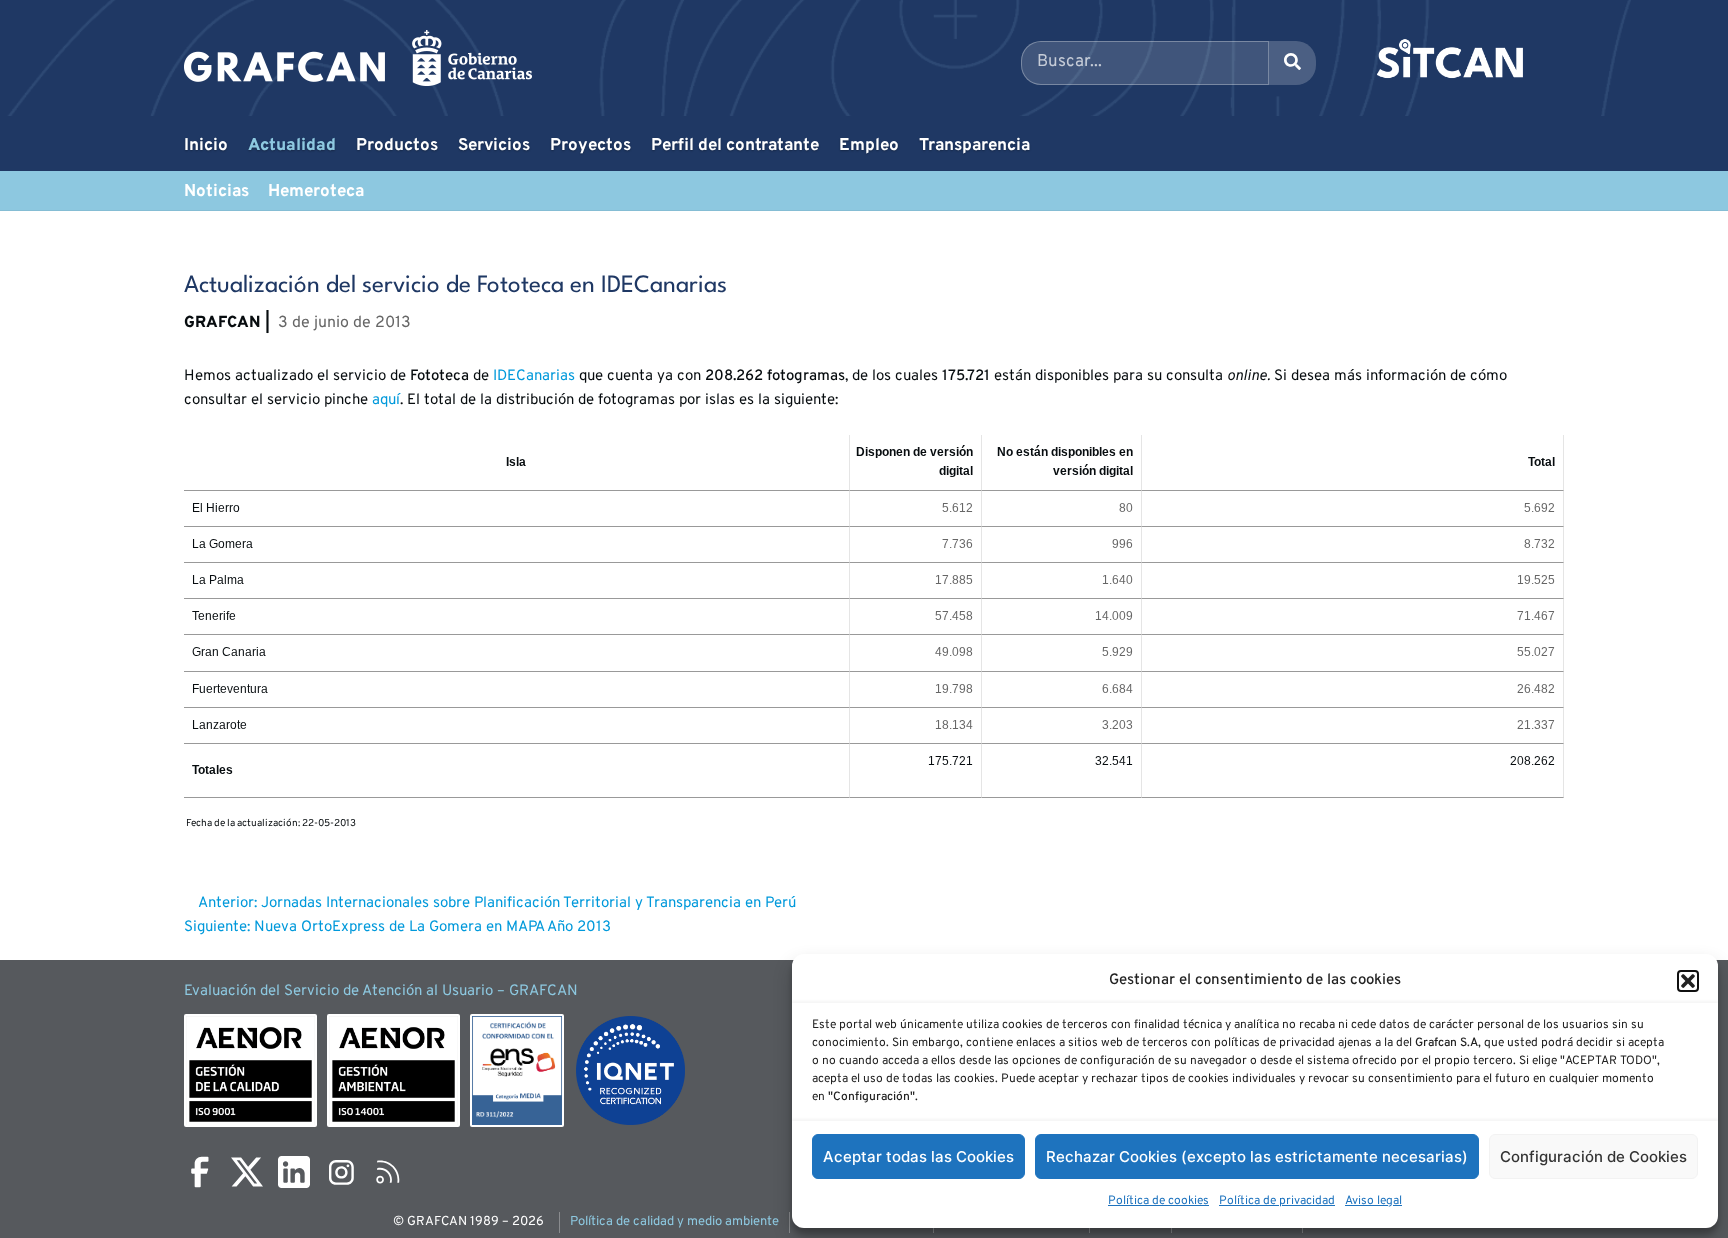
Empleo (869, 146)
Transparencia (974, 146)
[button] (1688, 981)
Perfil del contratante (735, 146)
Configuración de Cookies (1593, 1156)
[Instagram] (341, 1172)
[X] (247, 1172)
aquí (386, 400)
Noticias (216, 192)
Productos (397, 146)
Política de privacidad (1277, 1201)
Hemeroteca (316, 192)
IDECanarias (534, 376)
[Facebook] (200, 1172)
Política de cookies (1158, 1201)
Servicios (494, 146)
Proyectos (590, 146)
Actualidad (292, 146)
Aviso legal (1373, 1201)
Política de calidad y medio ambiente (674, 1222)
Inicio (206, 146)
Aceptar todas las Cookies (918, 1156)
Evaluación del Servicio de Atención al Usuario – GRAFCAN (381, 991)
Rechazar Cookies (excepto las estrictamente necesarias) (1257, 1156)
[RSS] (388, 1172)
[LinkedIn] (294, 1172)
